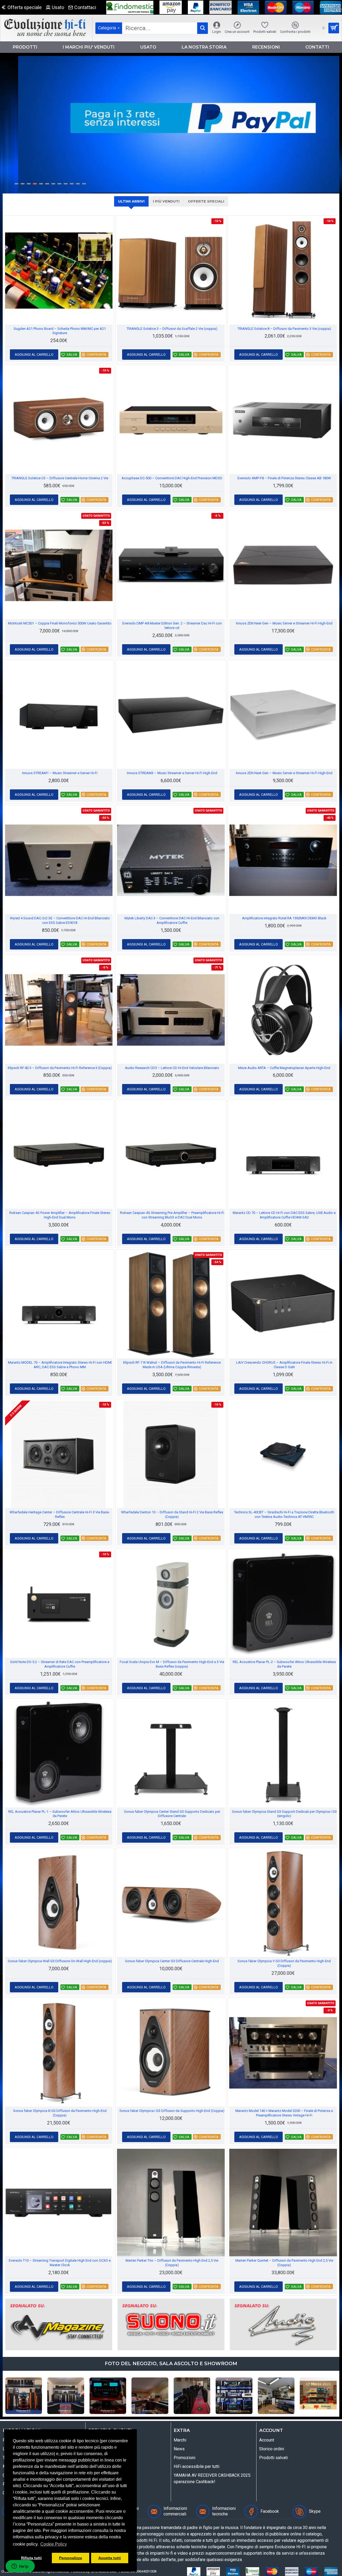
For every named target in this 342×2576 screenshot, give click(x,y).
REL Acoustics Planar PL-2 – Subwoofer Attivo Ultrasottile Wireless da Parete (284, 1664)
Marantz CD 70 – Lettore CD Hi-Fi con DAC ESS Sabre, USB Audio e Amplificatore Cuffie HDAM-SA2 (284, 1215)
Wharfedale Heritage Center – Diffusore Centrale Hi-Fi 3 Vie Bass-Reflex (60, 1514)
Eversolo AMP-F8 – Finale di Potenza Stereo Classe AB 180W (284, 478)
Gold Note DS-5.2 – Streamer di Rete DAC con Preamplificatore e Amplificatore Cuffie (60, 1664)
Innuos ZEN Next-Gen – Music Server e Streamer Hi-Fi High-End (284, 623)
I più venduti (166, 201)
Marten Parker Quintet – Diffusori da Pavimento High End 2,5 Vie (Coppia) (284, 2263)
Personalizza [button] (71, 2558)
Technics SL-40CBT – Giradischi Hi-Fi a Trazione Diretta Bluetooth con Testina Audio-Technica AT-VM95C (284, 1514)
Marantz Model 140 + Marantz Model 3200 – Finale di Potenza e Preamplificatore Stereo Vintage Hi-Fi (284, 2113)
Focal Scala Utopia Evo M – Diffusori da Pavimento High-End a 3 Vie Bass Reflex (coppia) (172, 1664)
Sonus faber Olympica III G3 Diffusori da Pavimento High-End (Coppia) (60, 2113)
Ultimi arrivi (131, 201)
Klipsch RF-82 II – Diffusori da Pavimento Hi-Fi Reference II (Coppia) (60, 1068)
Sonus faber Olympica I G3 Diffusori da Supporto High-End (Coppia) (172, 2111)
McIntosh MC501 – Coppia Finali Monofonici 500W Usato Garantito (60, 623)
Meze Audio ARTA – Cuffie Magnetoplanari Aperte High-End (284, 1068)
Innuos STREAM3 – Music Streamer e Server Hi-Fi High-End (172, 773)
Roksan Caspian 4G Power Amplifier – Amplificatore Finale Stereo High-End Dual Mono (60, 1215)
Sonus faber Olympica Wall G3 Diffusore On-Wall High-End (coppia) (60, 1961)
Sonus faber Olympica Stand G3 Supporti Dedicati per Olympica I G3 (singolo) (284, 1814)
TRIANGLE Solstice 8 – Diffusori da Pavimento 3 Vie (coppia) (284, 329)
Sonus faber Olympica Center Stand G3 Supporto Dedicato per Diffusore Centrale (172, 1814)
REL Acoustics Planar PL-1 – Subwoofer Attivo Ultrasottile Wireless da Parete (60, 1814)
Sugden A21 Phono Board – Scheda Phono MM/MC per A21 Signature (60, 331)
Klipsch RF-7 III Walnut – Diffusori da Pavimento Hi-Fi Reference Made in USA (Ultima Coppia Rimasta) (172, 1365)
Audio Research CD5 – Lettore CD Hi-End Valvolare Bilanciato (172, 1068)
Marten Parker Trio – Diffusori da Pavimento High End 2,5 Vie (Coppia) (172, 2263)
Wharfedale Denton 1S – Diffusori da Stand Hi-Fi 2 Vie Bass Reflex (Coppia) (172, 1514)
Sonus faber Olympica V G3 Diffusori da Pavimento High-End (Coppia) (284, 1963)
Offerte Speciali (206, 201)
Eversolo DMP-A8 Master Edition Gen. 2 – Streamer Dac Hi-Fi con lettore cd (172, 626)
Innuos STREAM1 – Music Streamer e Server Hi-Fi (60, 773)
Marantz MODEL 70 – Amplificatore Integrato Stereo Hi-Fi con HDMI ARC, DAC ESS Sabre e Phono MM (60, 1365)
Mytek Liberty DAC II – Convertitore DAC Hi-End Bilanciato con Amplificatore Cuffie (172, 920)
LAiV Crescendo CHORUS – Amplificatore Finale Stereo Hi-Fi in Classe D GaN (284, 1365)
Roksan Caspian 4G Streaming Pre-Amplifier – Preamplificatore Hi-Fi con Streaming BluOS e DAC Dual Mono (172, 1215)
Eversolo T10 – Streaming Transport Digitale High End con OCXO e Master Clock (60, 2263)
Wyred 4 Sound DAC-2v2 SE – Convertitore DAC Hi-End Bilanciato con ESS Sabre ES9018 (60, 920)
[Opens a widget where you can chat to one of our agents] (20, 2567)
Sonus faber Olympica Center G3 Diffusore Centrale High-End (172, 1961)
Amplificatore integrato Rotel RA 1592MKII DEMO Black (284, 918)
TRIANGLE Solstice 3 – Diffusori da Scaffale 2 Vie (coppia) (172, 329)
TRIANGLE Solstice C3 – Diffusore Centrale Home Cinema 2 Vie (60, 478)
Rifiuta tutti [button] (31, 2558)
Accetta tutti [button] (110, 2558)
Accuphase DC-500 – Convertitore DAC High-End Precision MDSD (172, 478)
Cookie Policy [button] (54, 2544)
